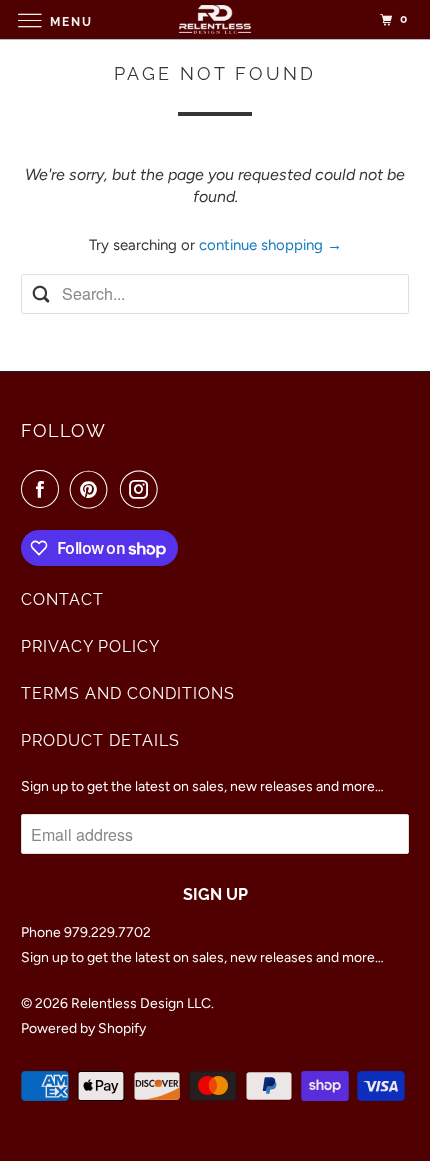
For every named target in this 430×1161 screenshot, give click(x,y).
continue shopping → (270, 245)
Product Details (100, 740)
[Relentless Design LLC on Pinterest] (93, 489)
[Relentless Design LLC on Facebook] (44, 489)
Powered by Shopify (83, 1028)
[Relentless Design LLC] (215, 19)
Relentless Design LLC (141, 1003)
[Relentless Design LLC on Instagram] (143, 489)
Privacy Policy (90, 646)
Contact (62, 599)
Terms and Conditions (128, 693)
